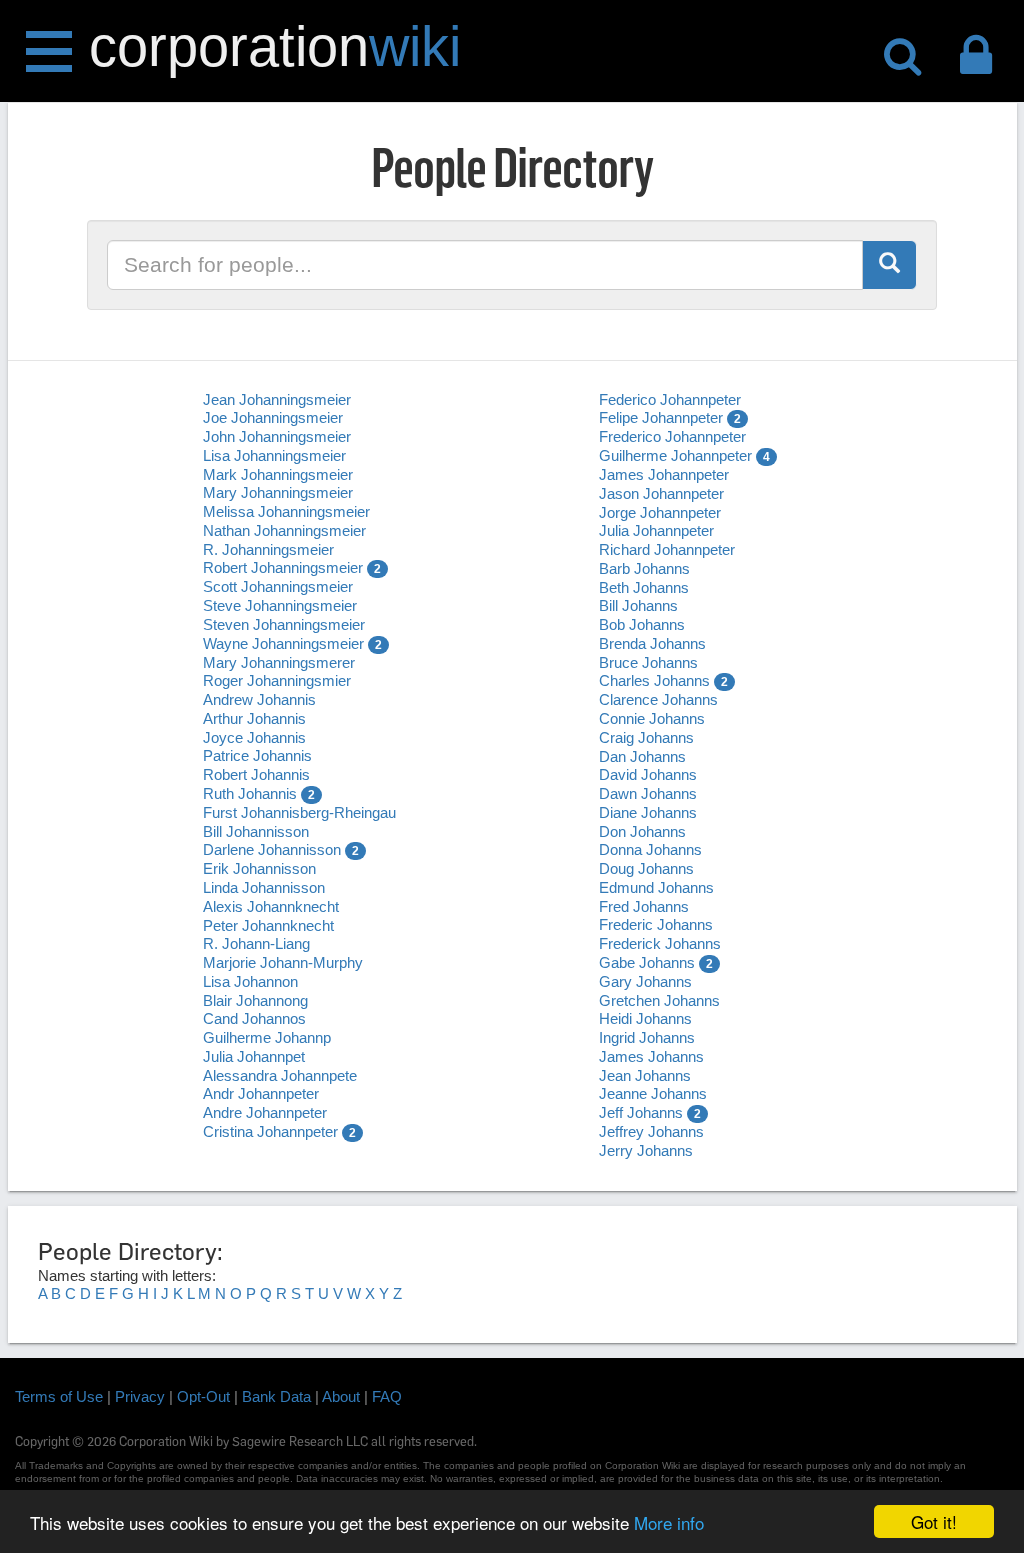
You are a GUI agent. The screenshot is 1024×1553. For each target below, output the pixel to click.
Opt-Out (203, 1396)
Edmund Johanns (656, 887)
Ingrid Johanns (647, 1037)
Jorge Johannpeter (660, 512)
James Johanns (651, 1056)
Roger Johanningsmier (277, 680)
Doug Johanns (646, 868)
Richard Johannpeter (667, 549)
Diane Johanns (648, 812)
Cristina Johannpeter (270, 1131)
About (341, 1396)
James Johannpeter (664, 474)
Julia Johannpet (254, 1056)
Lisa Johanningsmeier (274, 455)
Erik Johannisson (259, 868)
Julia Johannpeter (656, 530)
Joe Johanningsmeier (273, 417)
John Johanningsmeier (277, 436)
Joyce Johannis (254, 737)
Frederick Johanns (660, 943)
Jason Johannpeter (661, 493)
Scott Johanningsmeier (278, 586)
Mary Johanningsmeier (278, 492)
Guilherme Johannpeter (675, 455)
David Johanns (648, 774)
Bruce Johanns (648, 662)
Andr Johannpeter (261, 1093)
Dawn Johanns (648, 793)
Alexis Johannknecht (271, 906)
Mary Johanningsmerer (279, 662)
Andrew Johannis (259, 699)
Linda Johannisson (264, 887)
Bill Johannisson (256, 831)
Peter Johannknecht (268, 925)
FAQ (387, 1396)
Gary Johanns (645, 981)
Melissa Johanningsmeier (286, 511)
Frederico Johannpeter (672, 436)
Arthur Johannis (254, 718)
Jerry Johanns (646, 1150)
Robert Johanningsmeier (283, 567)
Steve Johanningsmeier (280, 605)
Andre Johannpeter (265, 1112)
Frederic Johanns (656, 924)
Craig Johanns (646, 737)
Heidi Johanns (645, 1018)
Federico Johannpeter (670, 399)
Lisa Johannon (250, 981)
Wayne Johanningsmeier (283, 643)
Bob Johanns (642, 624)
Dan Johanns (642, 756)
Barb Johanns (644, 568)
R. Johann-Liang (256, 943)
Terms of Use (59, 1396)
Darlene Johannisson (272, 849)
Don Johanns (642, 831)
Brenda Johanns (652, 643)
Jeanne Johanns (653, 1093)
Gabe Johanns (647, 962)
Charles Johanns (654, 680)
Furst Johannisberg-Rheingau (299, 812)
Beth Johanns (644, 587)
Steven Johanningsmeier (284, 624)
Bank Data (276, 1396)
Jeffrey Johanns (651, 1131)
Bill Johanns (638, 605)
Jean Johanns (645, 1075)
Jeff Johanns (641, 1112)
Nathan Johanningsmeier (284, 530)
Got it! (934, 1521)
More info (669, 1522)
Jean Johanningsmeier (277, 399)
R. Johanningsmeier (268, 549)
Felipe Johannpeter (661, 417)
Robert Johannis (256, 774)
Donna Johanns (650, 849)
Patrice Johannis (257, 755)
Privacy (140, 1396)
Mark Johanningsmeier (278, 474)
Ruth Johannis (250, 793)
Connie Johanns (652, 718)
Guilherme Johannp (267, 1037)
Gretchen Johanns (659, 1000)
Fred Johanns (644, 906)
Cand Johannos (254, 1018)
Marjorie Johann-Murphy (283, 962)
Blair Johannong (255, 1000)
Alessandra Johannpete (280, 1075)
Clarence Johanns (658, 699)
